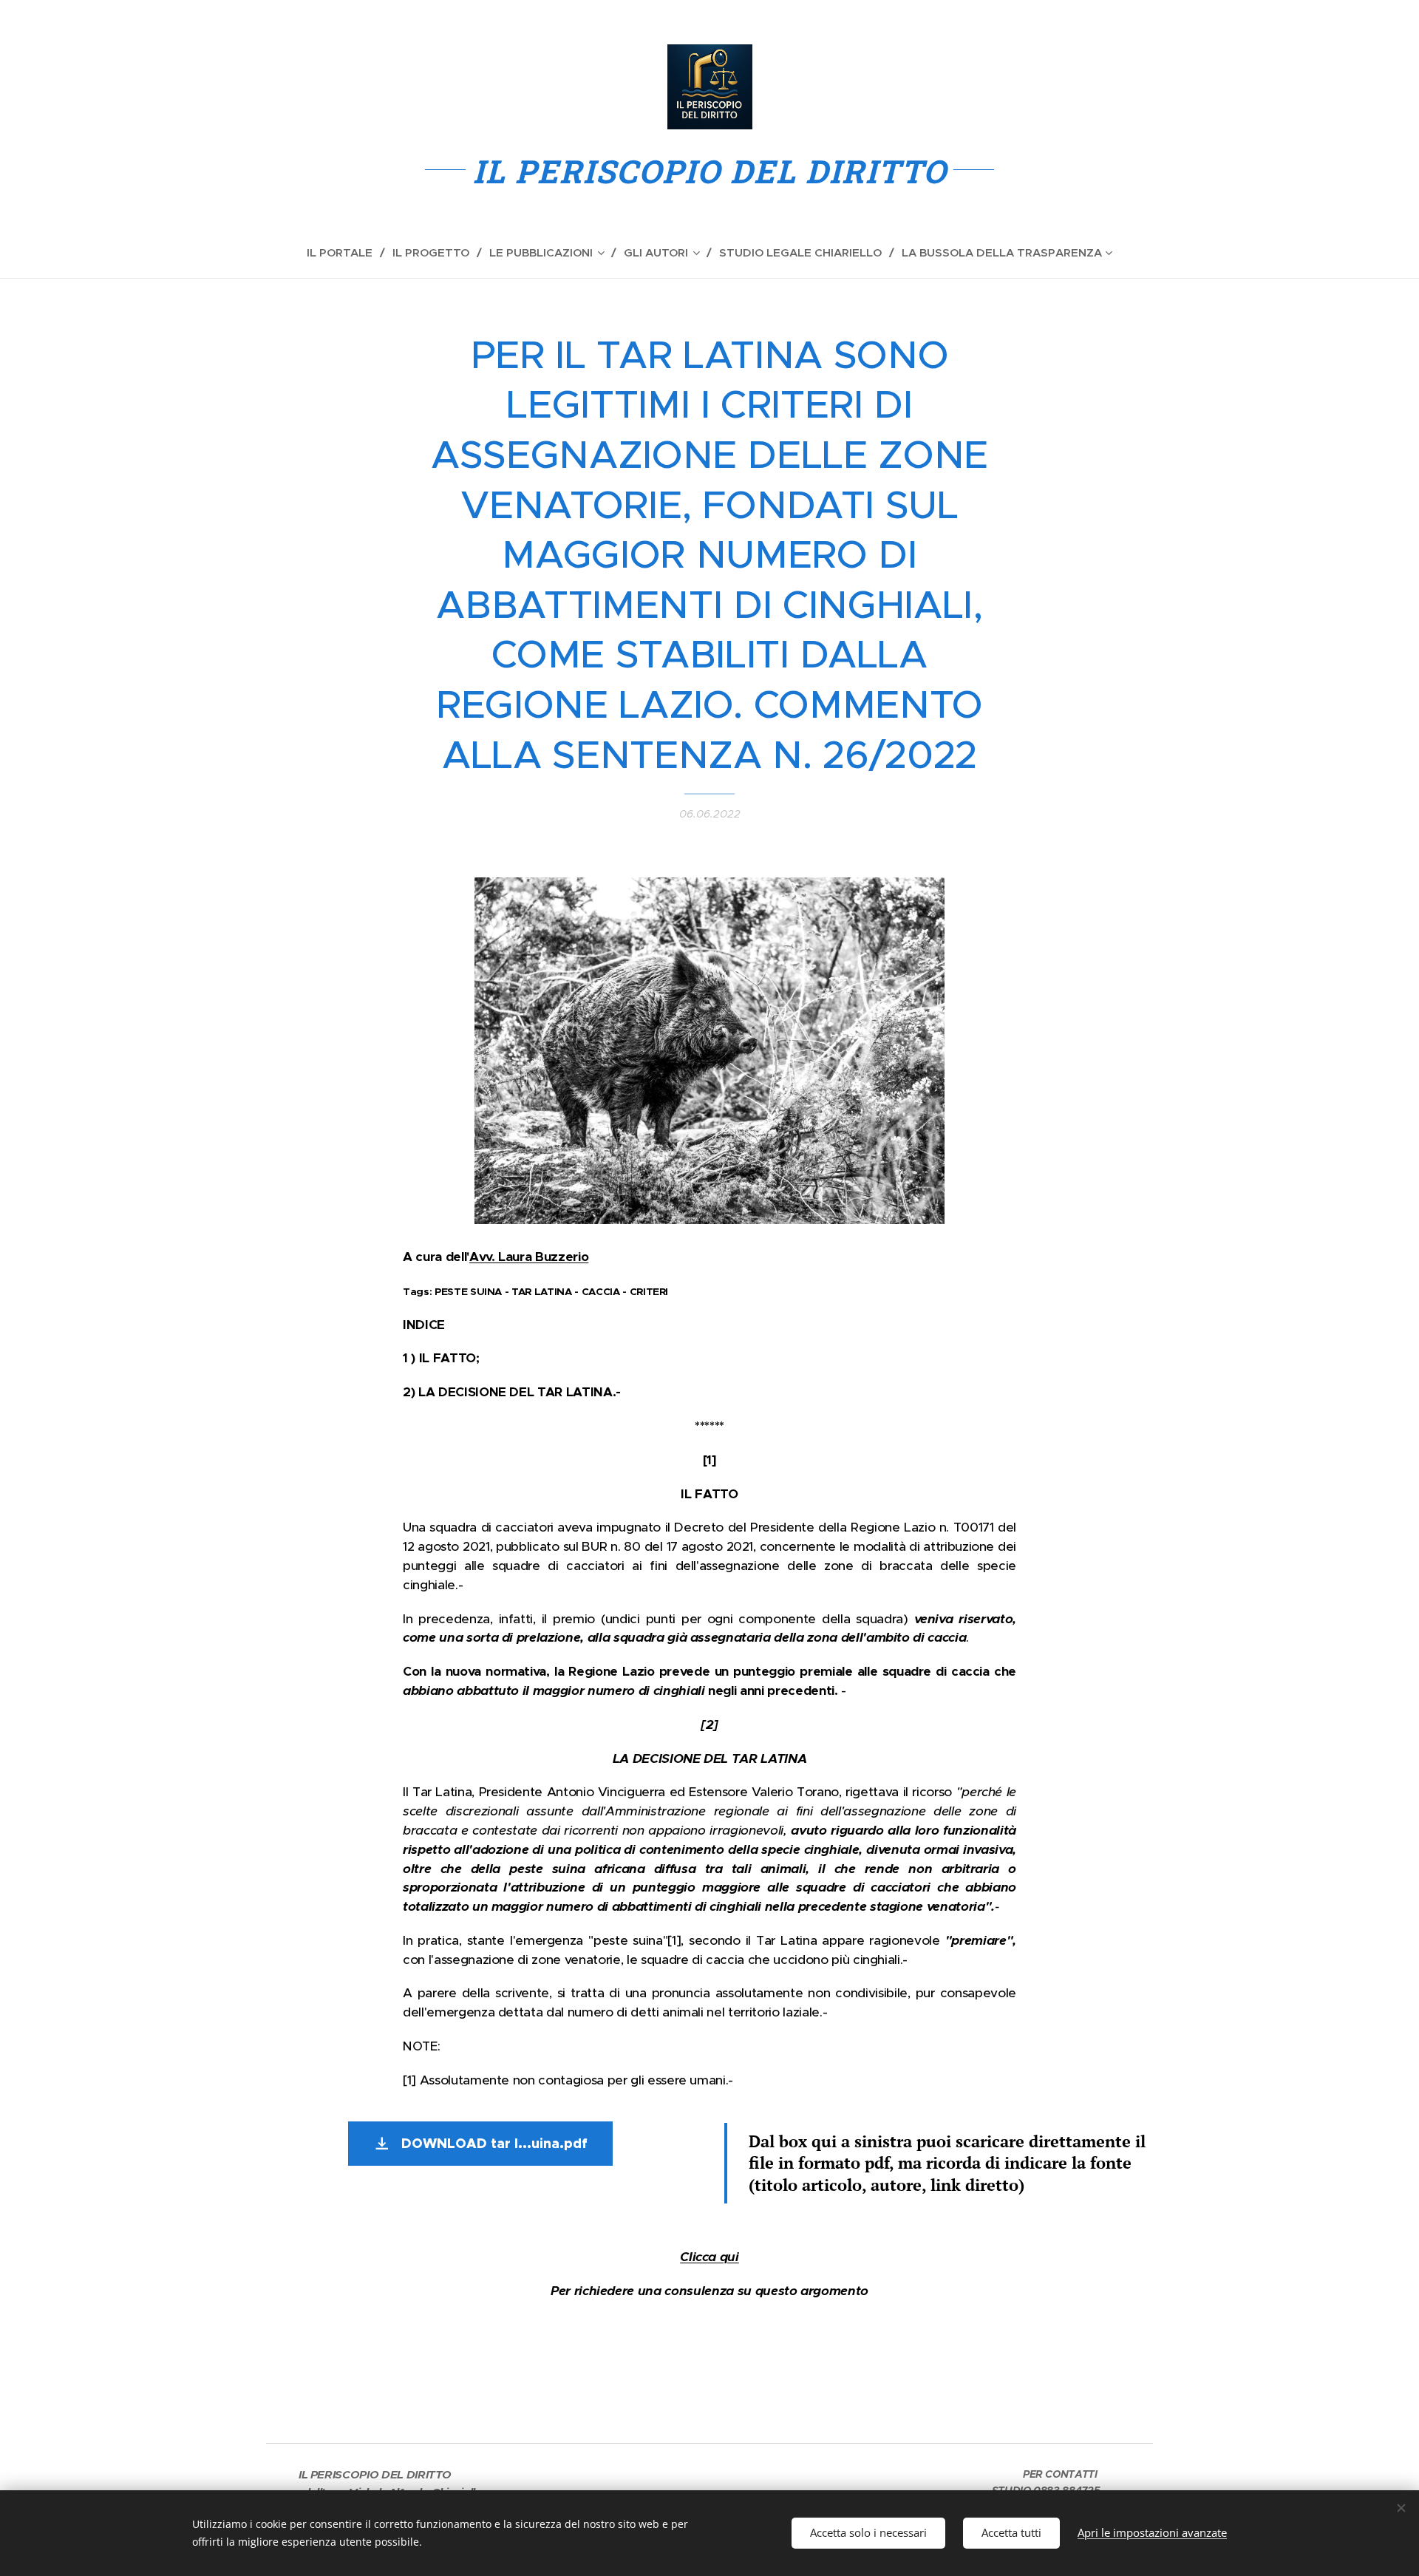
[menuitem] (346, 253)
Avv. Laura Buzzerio (529, 1257)
